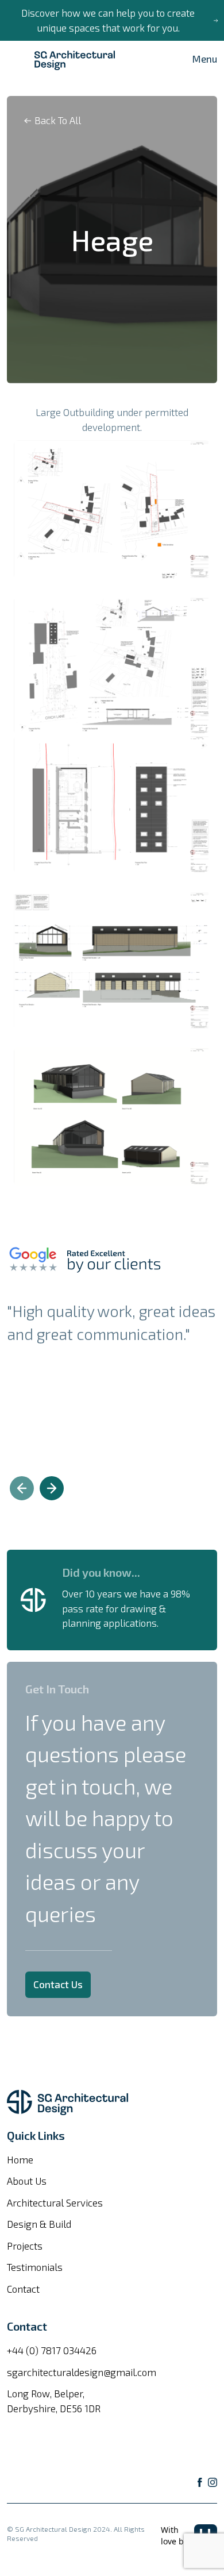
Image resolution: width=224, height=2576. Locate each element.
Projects (25, 2246)
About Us (27, 2181)
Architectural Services (55, 2203)
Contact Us (58, 1984)
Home (20, 2159)
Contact (23, 2289)
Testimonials (35, 2267)
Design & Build (39, 2224)
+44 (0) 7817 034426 (52, 2350)
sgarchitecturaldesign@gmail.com (82, 2372)
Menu (205, 59)
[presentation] (22, 1488)
